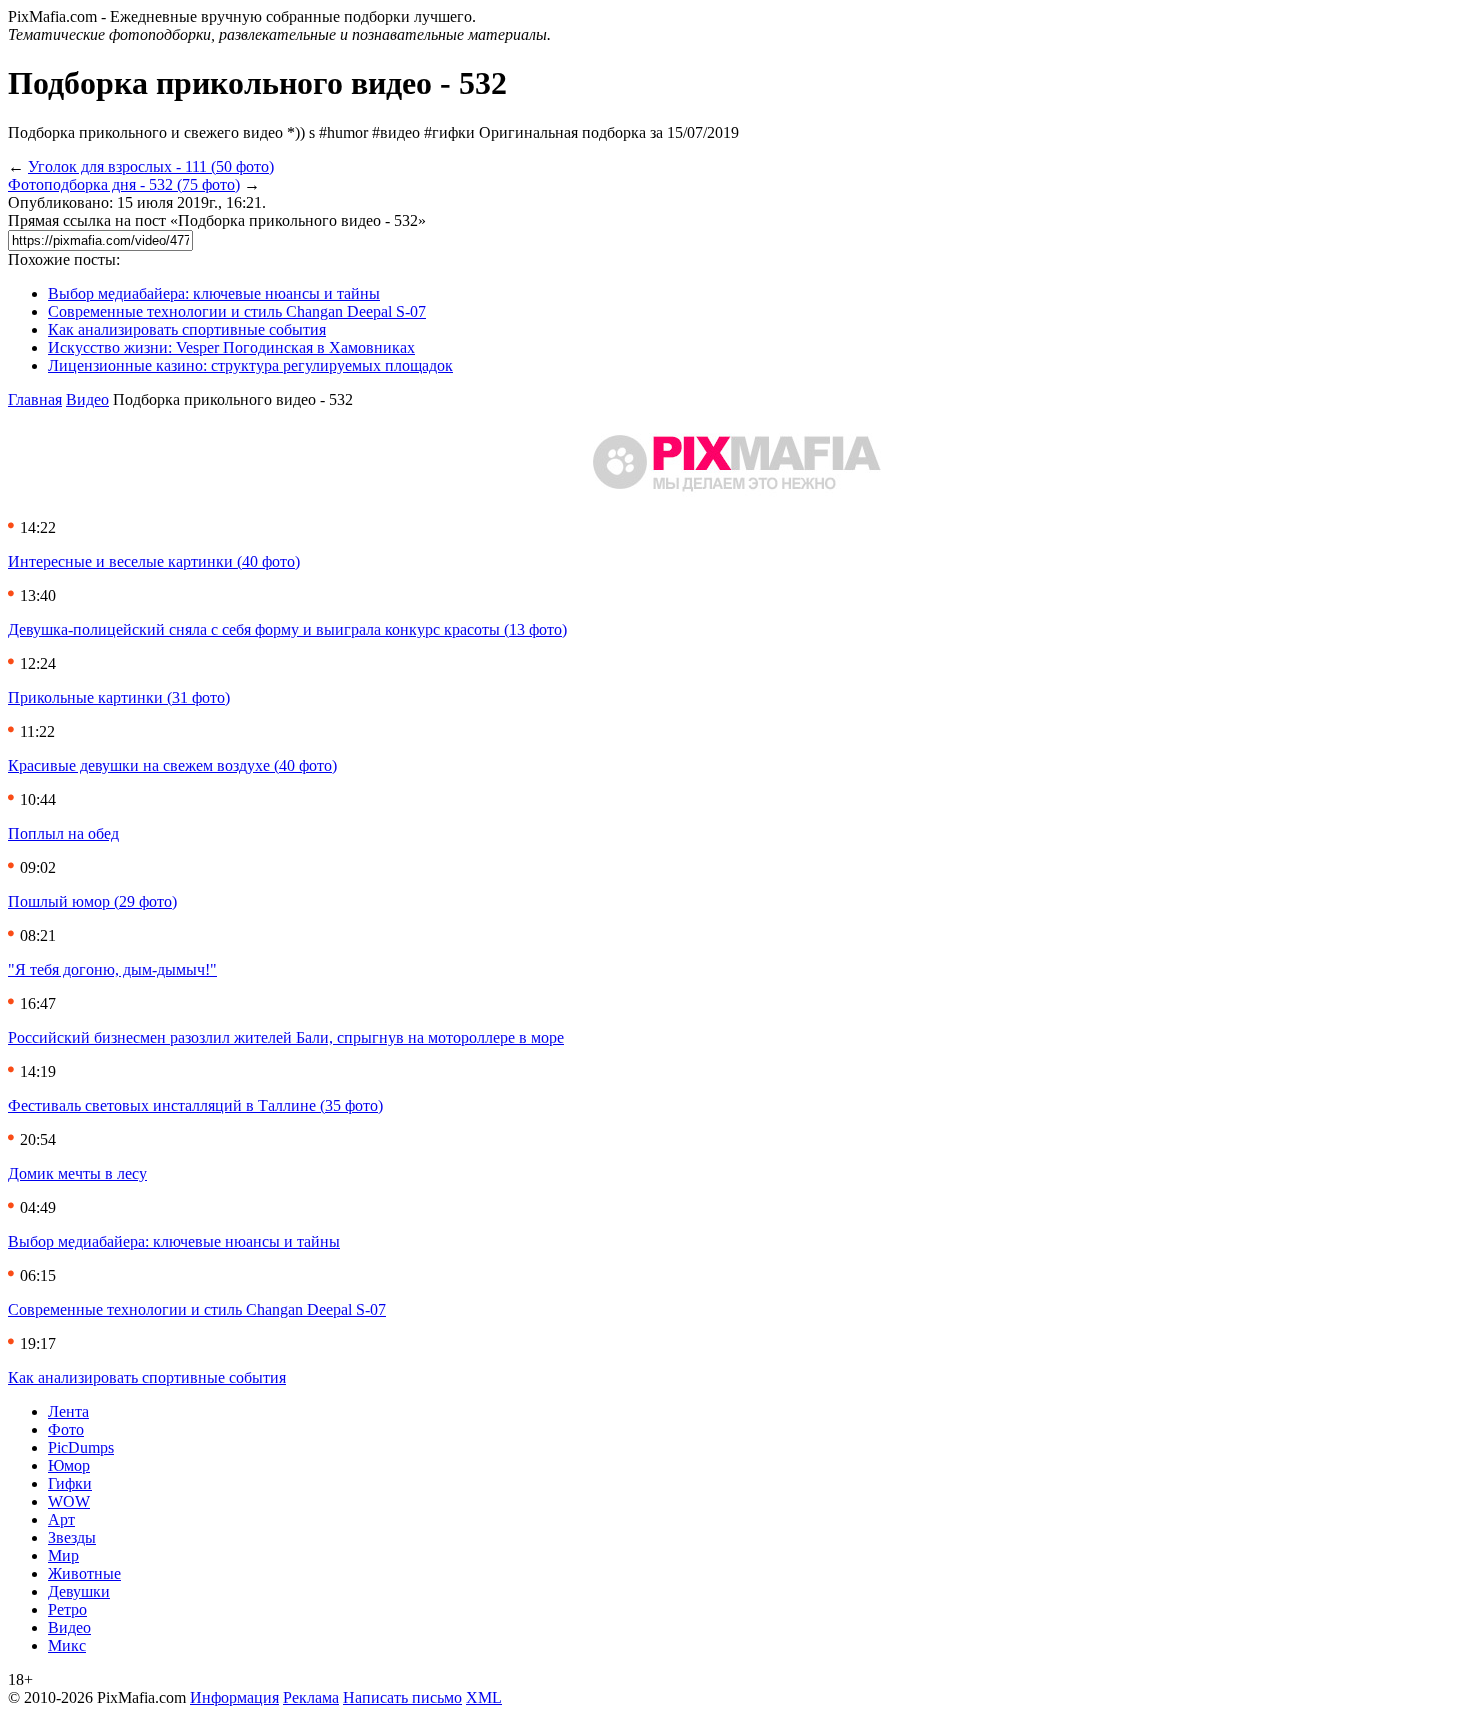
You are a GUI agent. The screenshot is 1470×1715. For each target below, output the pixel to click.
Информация (234, 1697)
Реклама (311, 1697)
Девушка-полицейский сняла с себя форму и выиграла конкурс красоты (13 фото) (287, 629)
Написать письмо (402, 1697)
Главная (35, 399)
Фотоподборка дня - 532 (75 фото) (124, 184)
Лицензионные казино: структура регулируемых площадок (250, 365)
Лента (68, 1411)
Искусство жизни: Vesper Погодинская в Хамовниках (231, 347)
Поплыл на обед (63, 833)
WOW (69, 1501)
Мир (63, 1555)
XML (484, 1697)
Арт (61, 1519)
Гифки (70, 1483)
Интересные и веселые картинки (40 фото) (154, 561)
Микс (67, 1645)
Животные (84, 1573)
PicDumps (81, 1447)
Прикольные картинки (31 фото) (119, 697)
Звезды (72, 1537)
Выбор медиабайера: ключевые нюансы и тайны (214, 293)
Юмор (69, 1465)
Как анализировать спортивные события (187, 329)
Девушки (79, 1591)
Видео (87, 399)
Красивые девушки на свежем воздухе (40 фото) (172, 765)
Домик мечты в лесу (77, 1173)
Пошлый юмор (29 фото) (92, 901)
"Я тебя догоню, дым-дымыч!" (112, 969)
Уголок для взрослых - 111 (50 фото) (151, 166)
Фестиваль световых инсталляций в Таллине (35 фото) (195, 1105)
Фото (66, 1429)
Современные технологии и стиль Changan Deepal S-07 (237, 311)
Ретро (67, 1609)
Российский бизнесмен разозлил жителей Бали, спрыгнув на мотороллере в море (286, 1037)
